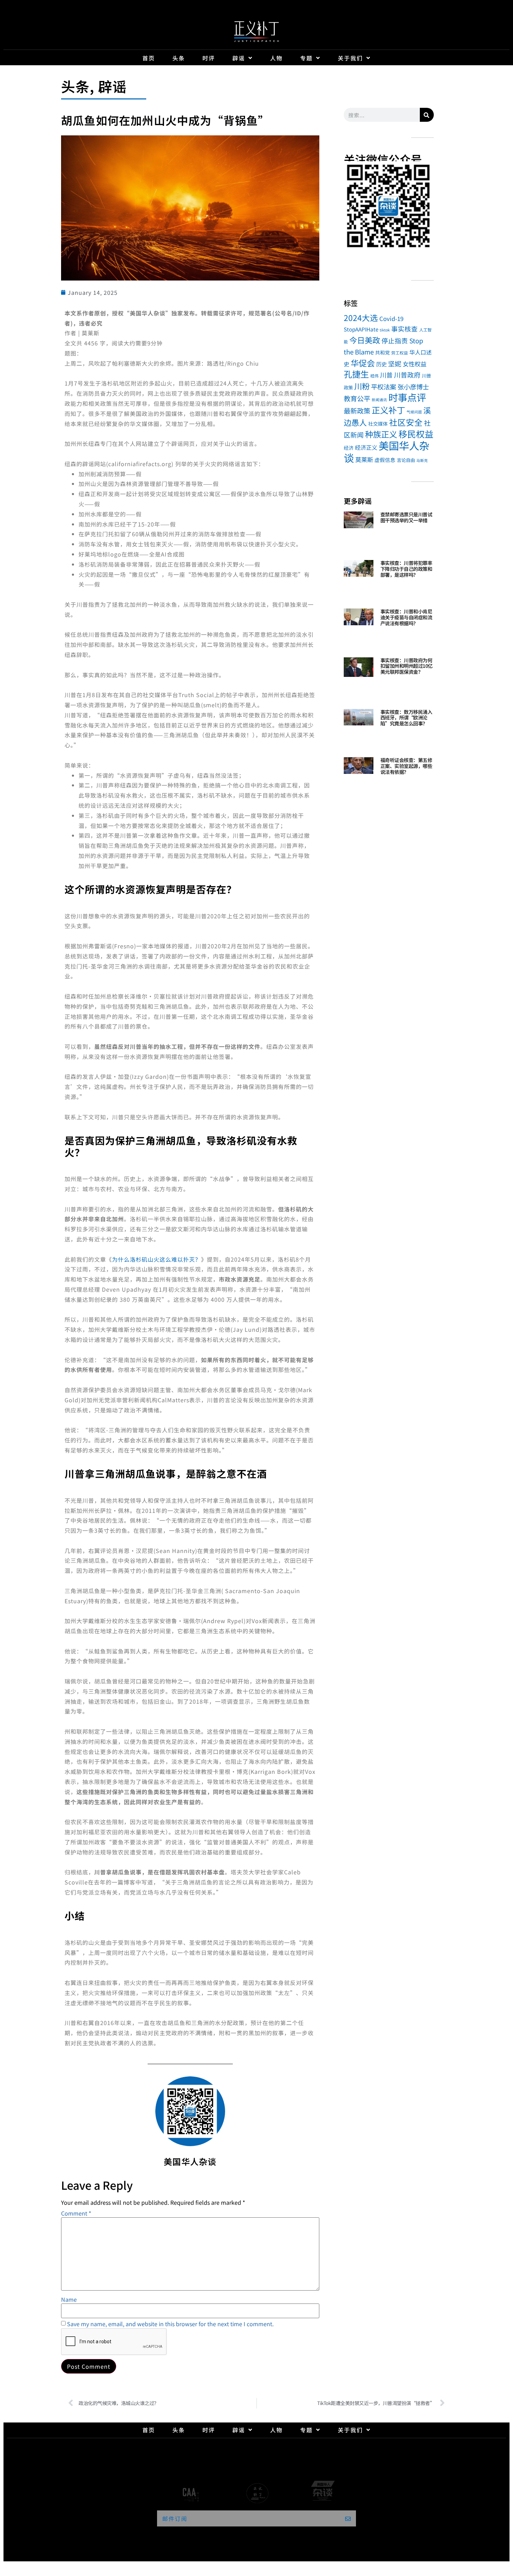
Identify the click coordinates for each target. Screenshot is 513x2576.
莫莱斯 (364, 459)
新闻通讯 (379, 400)
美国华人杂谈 (386, 451)
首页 (149, 58)
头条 (179, 58)
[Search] (427, 115)
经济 (349, 448)
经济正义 (366, 447)
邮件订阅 (175, 2518)
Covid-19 (391, 318)
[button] (352, 207)
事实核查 (404, 328)
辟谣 (239, 58)
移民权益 (416, 434)
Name (69, 2299)
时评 (209, 58)
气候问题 (414, 412)
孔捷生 (356, 374)
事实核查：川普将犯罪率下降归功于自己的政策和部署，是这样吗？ (406, 569)
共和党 (382, 352)
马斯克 (422, 460)
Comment (76, 2213)
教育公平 (357, 398)
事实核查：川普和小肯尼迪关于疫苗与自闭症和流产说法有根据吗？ (406, 617)
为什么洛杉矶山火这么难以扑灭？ (157, 1259)
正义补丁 (388, 410)
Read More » (393, 529)
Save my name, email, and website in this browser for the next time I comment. (170, 2324)
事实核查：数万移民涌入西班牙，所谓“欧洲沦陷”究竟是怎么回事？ (406, 718)
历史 (381, 364)
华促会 (363, 363)
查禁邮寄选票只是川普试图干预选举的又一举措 (406, 517)
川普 (386, 375)
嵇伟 (374, 376)
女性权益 (415, 364)
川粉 (362, 386)
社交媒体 (378, 424)
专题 (306, 58)
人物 (276, 58)
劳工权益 (400, 353)
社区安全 (406, 422)
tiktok (385, 330)
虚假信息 (385, 460)
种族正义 (381, 434)
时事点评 (407, 397)
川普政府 (407, 375)
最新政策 (357, 411)
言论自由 (406, 460)
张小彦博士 (413, 387)
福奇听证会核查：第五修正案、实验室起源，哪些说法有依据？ (406, 766)
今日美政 (365, 340)
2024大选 (361, 318)
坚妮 (395, 363)
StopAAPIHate (361, 329)
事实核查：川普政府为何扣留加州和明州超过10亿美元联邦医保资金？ (407, 666)
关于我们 (350, 58)
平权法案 (384, 387)
